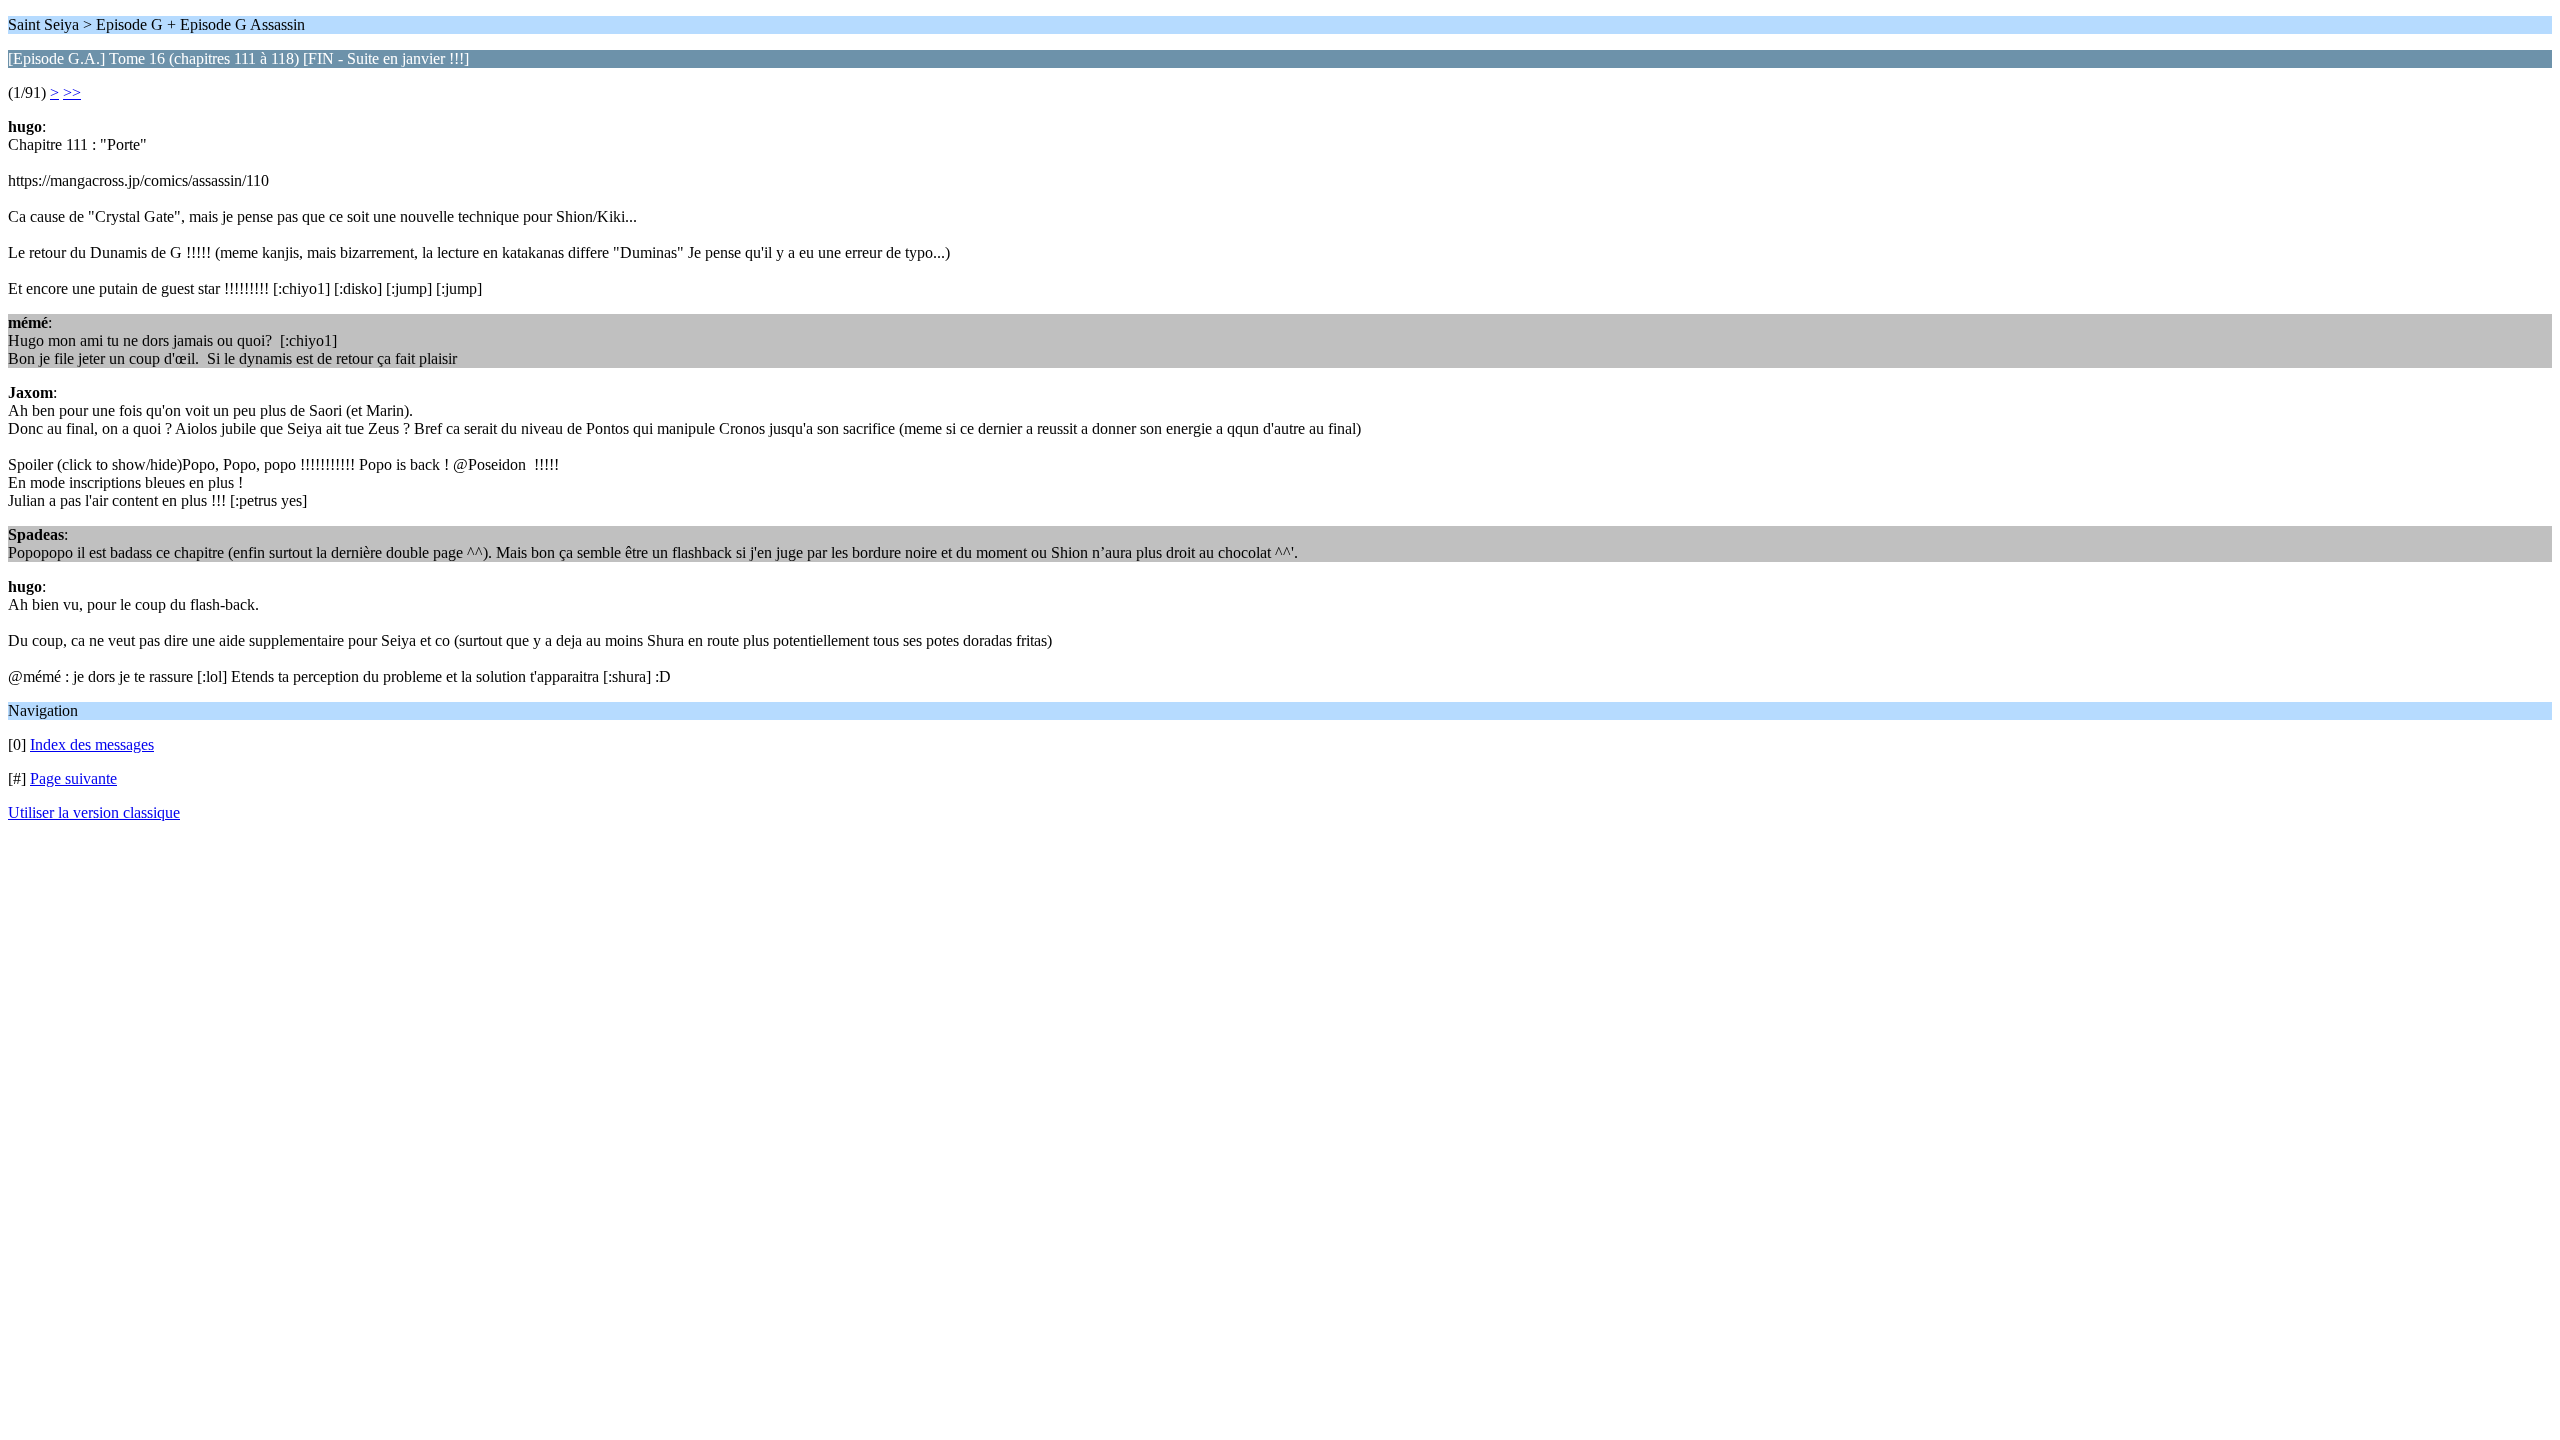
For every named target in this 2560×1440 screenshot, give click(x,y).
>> (72, 92)
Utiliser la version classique (94, 812)
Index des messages (92, 744)
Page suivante (73, 778)
